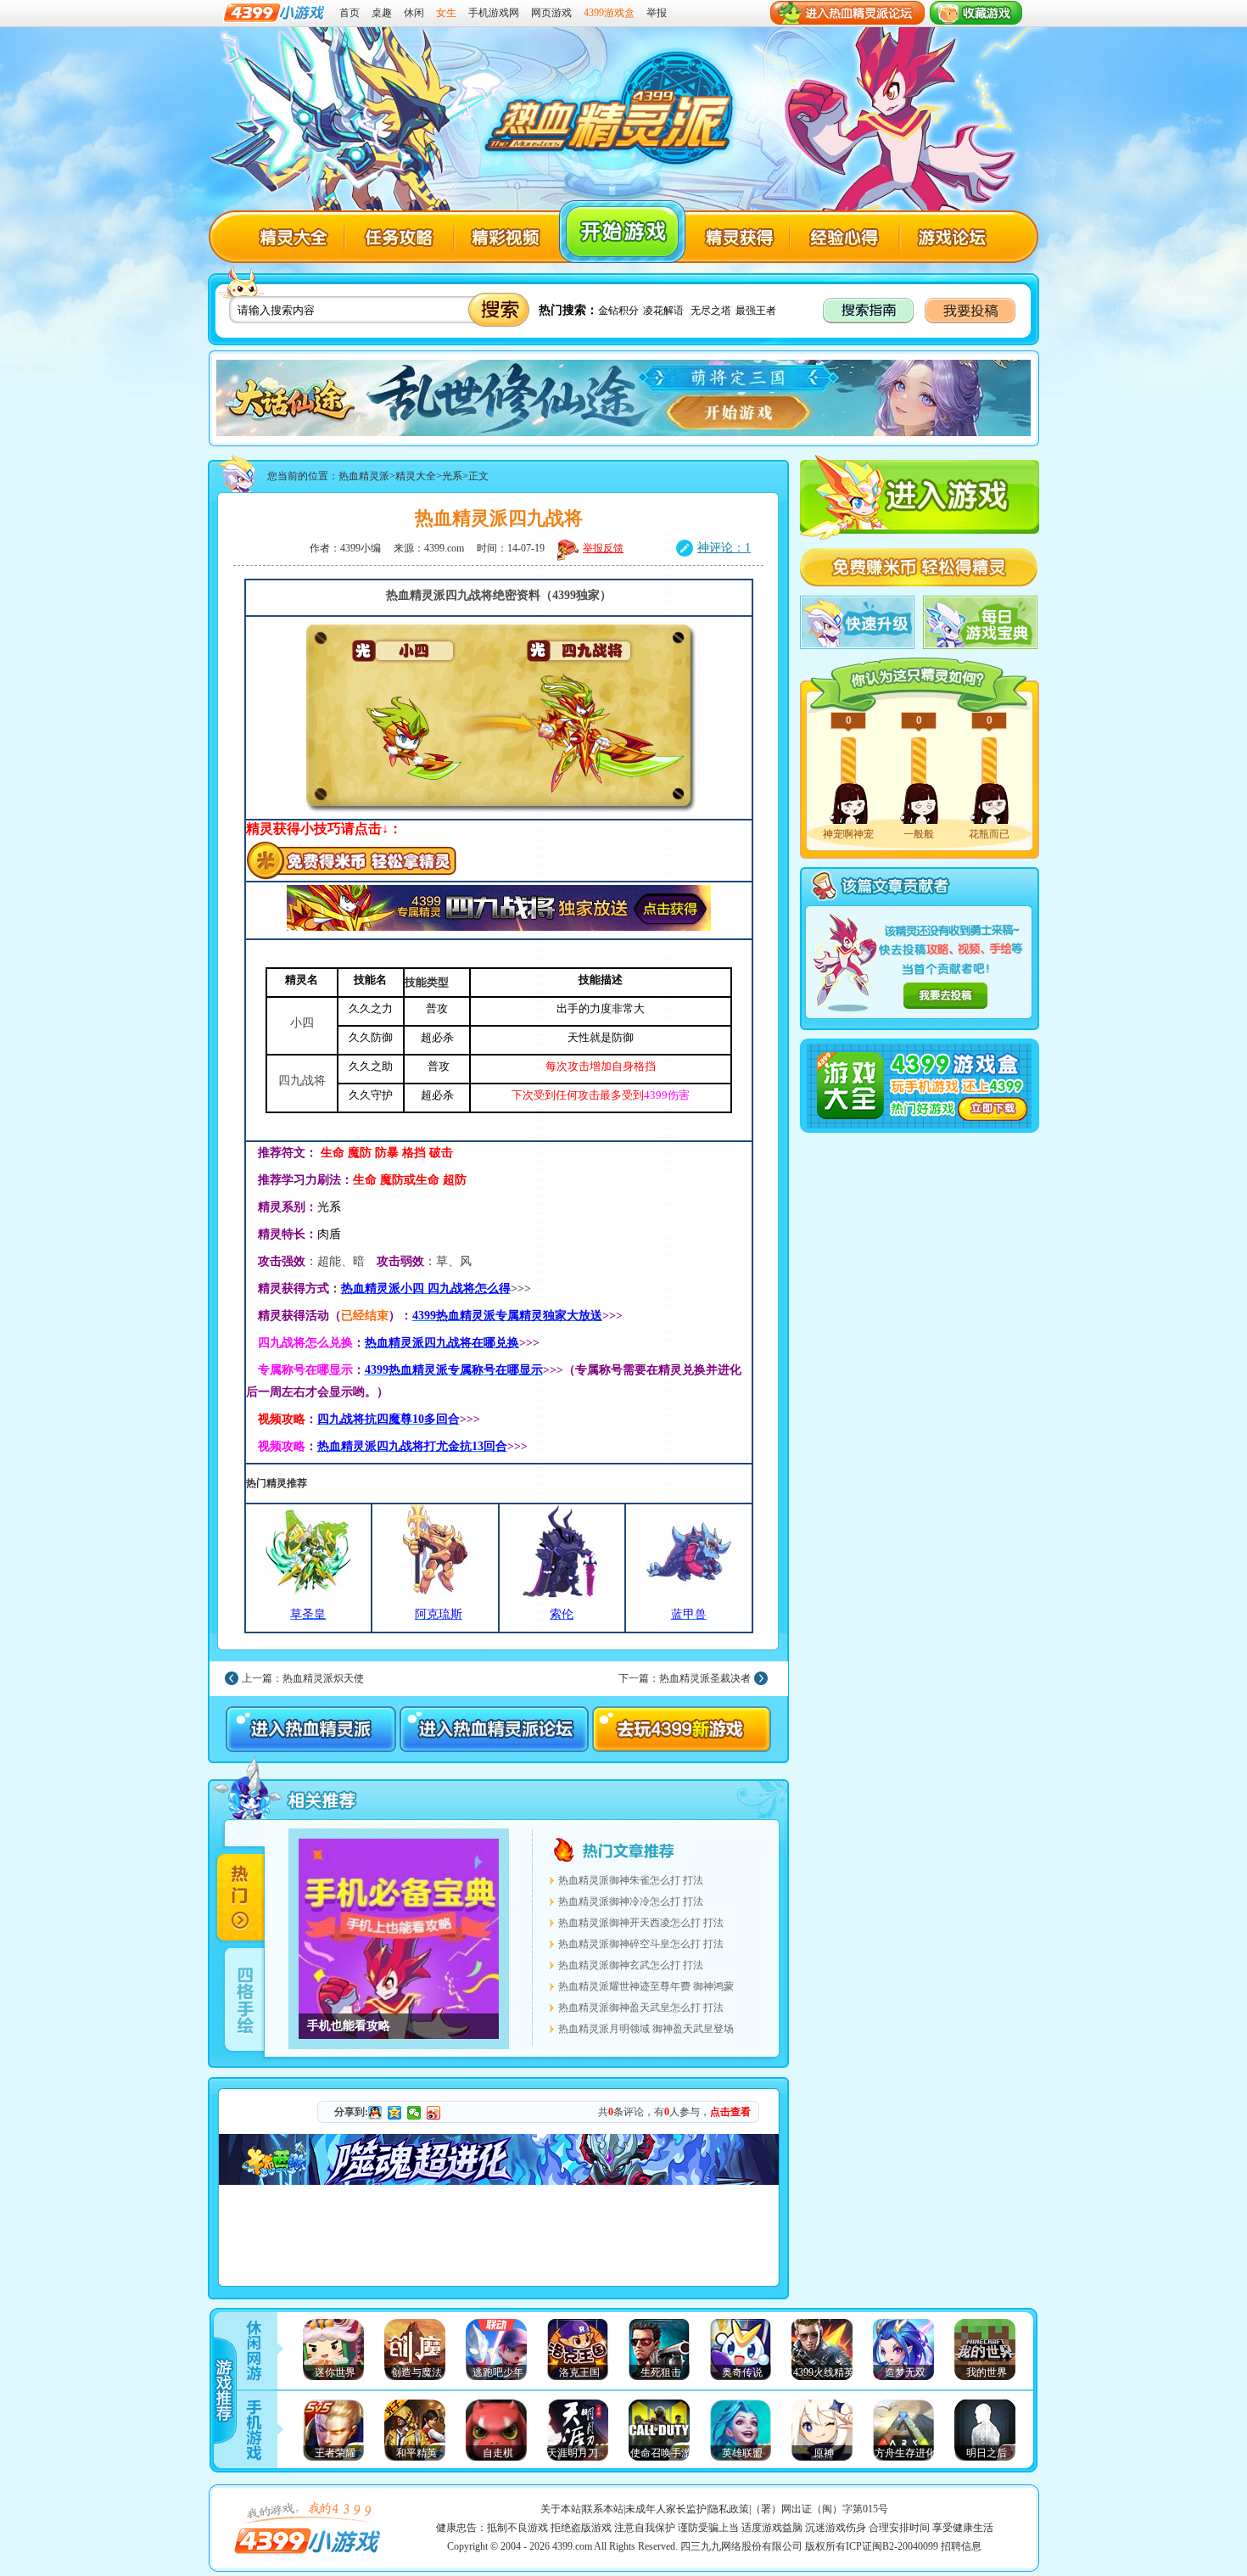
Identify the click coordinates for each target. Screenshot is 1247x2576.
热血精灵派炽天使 (323, 1678)
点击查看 (730, 2112)
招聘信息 (961, 2546)
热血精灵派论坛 (951, 238)
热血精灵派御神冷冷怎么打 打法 (631, 1901)
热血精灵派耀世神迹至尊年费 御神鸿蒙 (646, 1986)
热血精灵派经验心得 (839, 238)
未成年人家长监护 (666, 2509)
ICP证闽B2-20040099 (892, 2546)
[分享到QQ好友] (375, 2113)
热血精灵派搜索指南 (870, 311)
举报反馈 (603, 548)
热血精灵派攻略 (397, 238)
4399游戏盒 (609, 13)
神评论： (724, 548)
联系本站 (603, 2509)
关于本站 (561, 2509)
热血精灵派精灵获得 (736, 238)
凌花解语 (663, 311)
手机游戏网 (494, 13)
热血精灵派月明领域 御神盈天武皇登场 (646, 2029)
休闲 (414, 13)
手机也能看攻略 (399, 1939)
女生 (446, 13)
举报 (657, 13)
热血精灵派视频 (507, 238)
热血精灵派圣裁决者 (705, 1678)
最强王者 (756, 311)
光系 (452, 476)
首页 (349, 13)
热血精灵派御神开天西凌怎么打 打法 (641, 1923)
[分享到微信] (414, 2113)
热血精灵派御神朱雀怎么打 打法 (631, 1880)
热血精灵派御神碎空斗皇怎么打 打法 (641, 1944)
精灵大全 (416, 476)
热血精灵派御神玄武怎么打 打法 (631, 1965)
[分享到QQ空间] (395, 2113)
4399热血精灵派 (609, 114)
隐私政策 (729, 2509)
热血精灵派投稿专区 (971, 311)
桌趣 (382, 13)
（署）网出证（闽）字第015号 (819, 2509)
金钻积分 (618, 311)
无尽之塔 (711, 311)
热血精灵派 (622, 232)
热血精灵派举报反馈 (945, 996)
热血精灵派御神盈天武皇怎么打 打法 (641, 2008)
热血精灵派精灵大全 (290, 238)
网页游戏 (551, 13)
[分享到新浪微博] (434, 2113)
